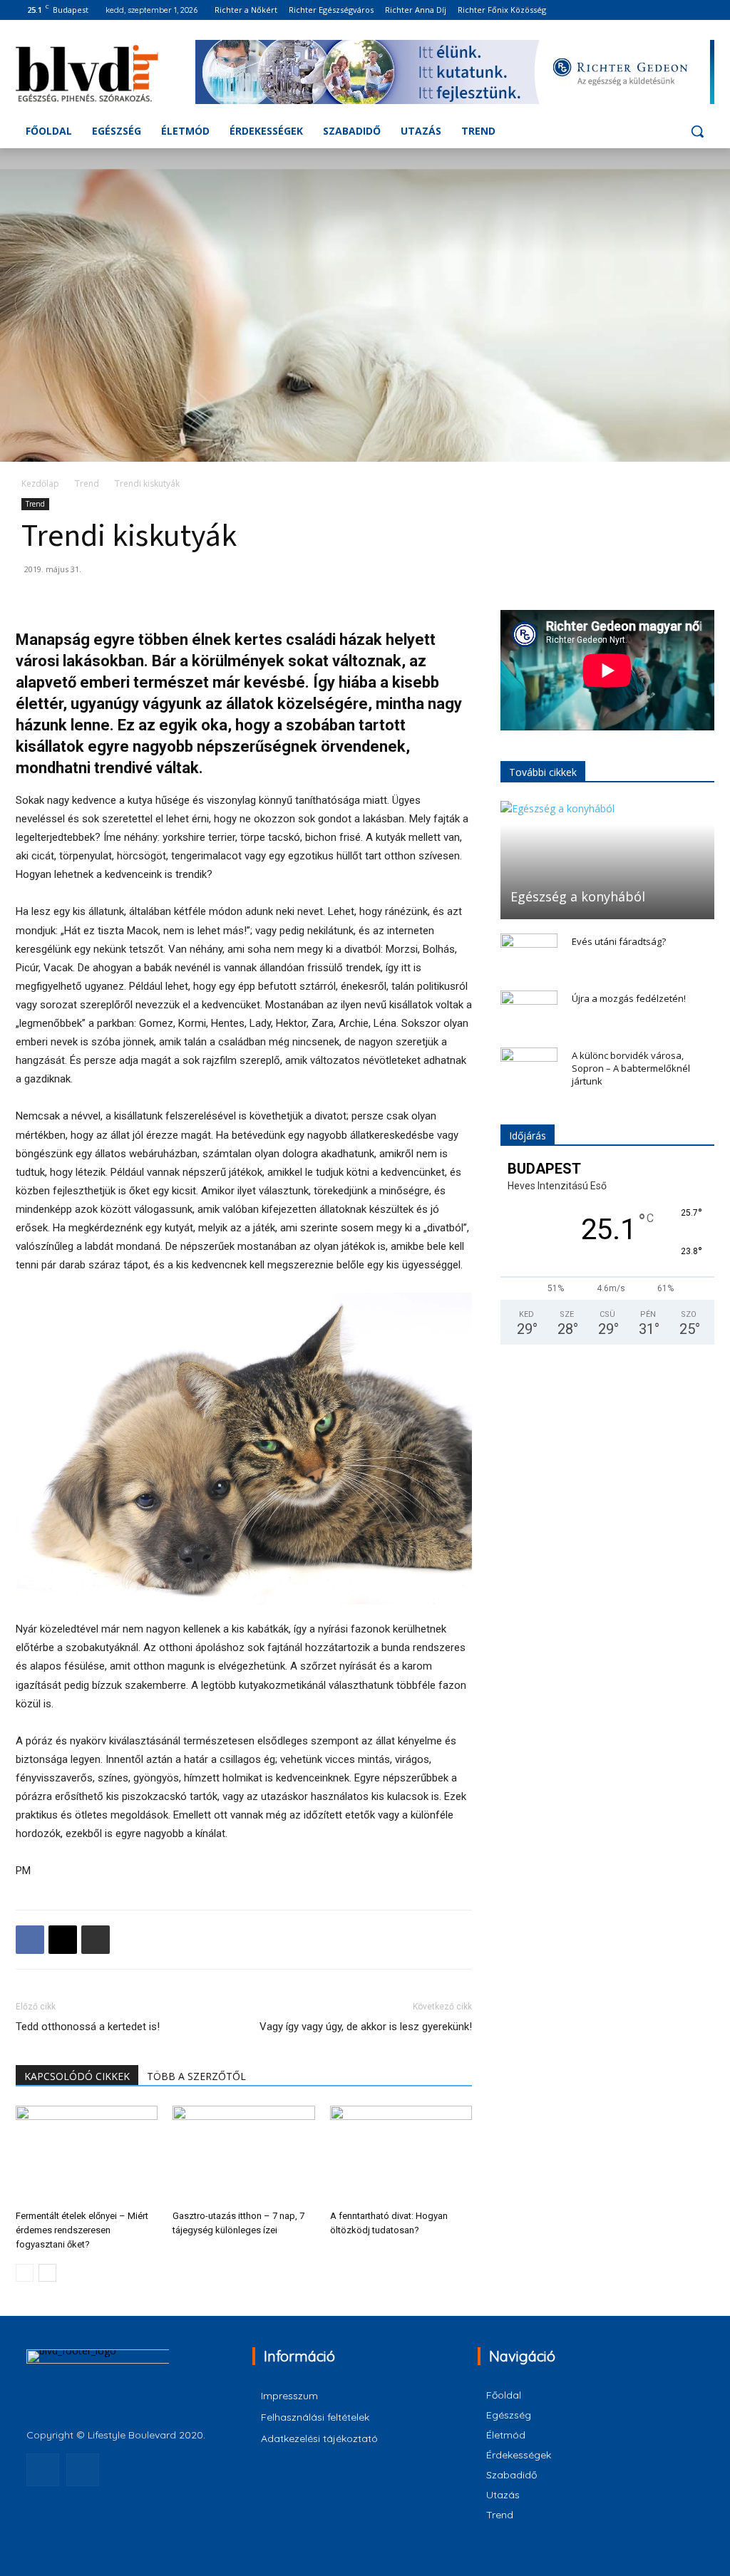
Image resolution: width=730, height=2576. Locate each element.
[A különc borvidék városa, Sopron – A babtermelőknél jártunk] (529, 1069)
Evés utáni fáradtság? (619, 941)
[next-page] (47, 2273)
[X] (63, 1940)
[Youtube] (706, 10)
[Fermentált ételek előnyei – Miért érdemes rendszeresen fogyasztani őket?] (87, 2155)
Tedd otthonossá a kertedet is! (88, 2027)
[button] (697, 131)
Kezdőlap (40, 483)
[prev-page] (25, 2273)
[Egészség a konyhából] (607, 860)
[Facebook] (686, 10)
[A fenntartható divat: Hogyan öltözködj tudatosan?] (401, 2155)
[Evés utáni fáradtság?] (529, 955)
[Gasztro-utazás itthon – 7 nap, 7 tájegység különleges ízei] (243, 2155)
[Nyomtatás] (96, 1940)
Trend (87, 483)
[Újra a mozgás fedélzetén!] (529, 1012)
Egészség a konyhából (578, 896)
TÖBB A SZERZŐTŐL (196, 2076)
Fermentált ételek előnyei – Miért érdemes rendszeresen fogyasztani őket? (82, 2230)
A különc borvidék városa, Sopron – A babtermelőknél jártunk (631, 1068)
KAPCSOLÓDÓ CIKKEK (77, 2076)
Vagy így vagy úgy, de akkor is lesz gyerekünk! (366, 2027)
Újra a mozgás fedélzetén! (629, 998)
